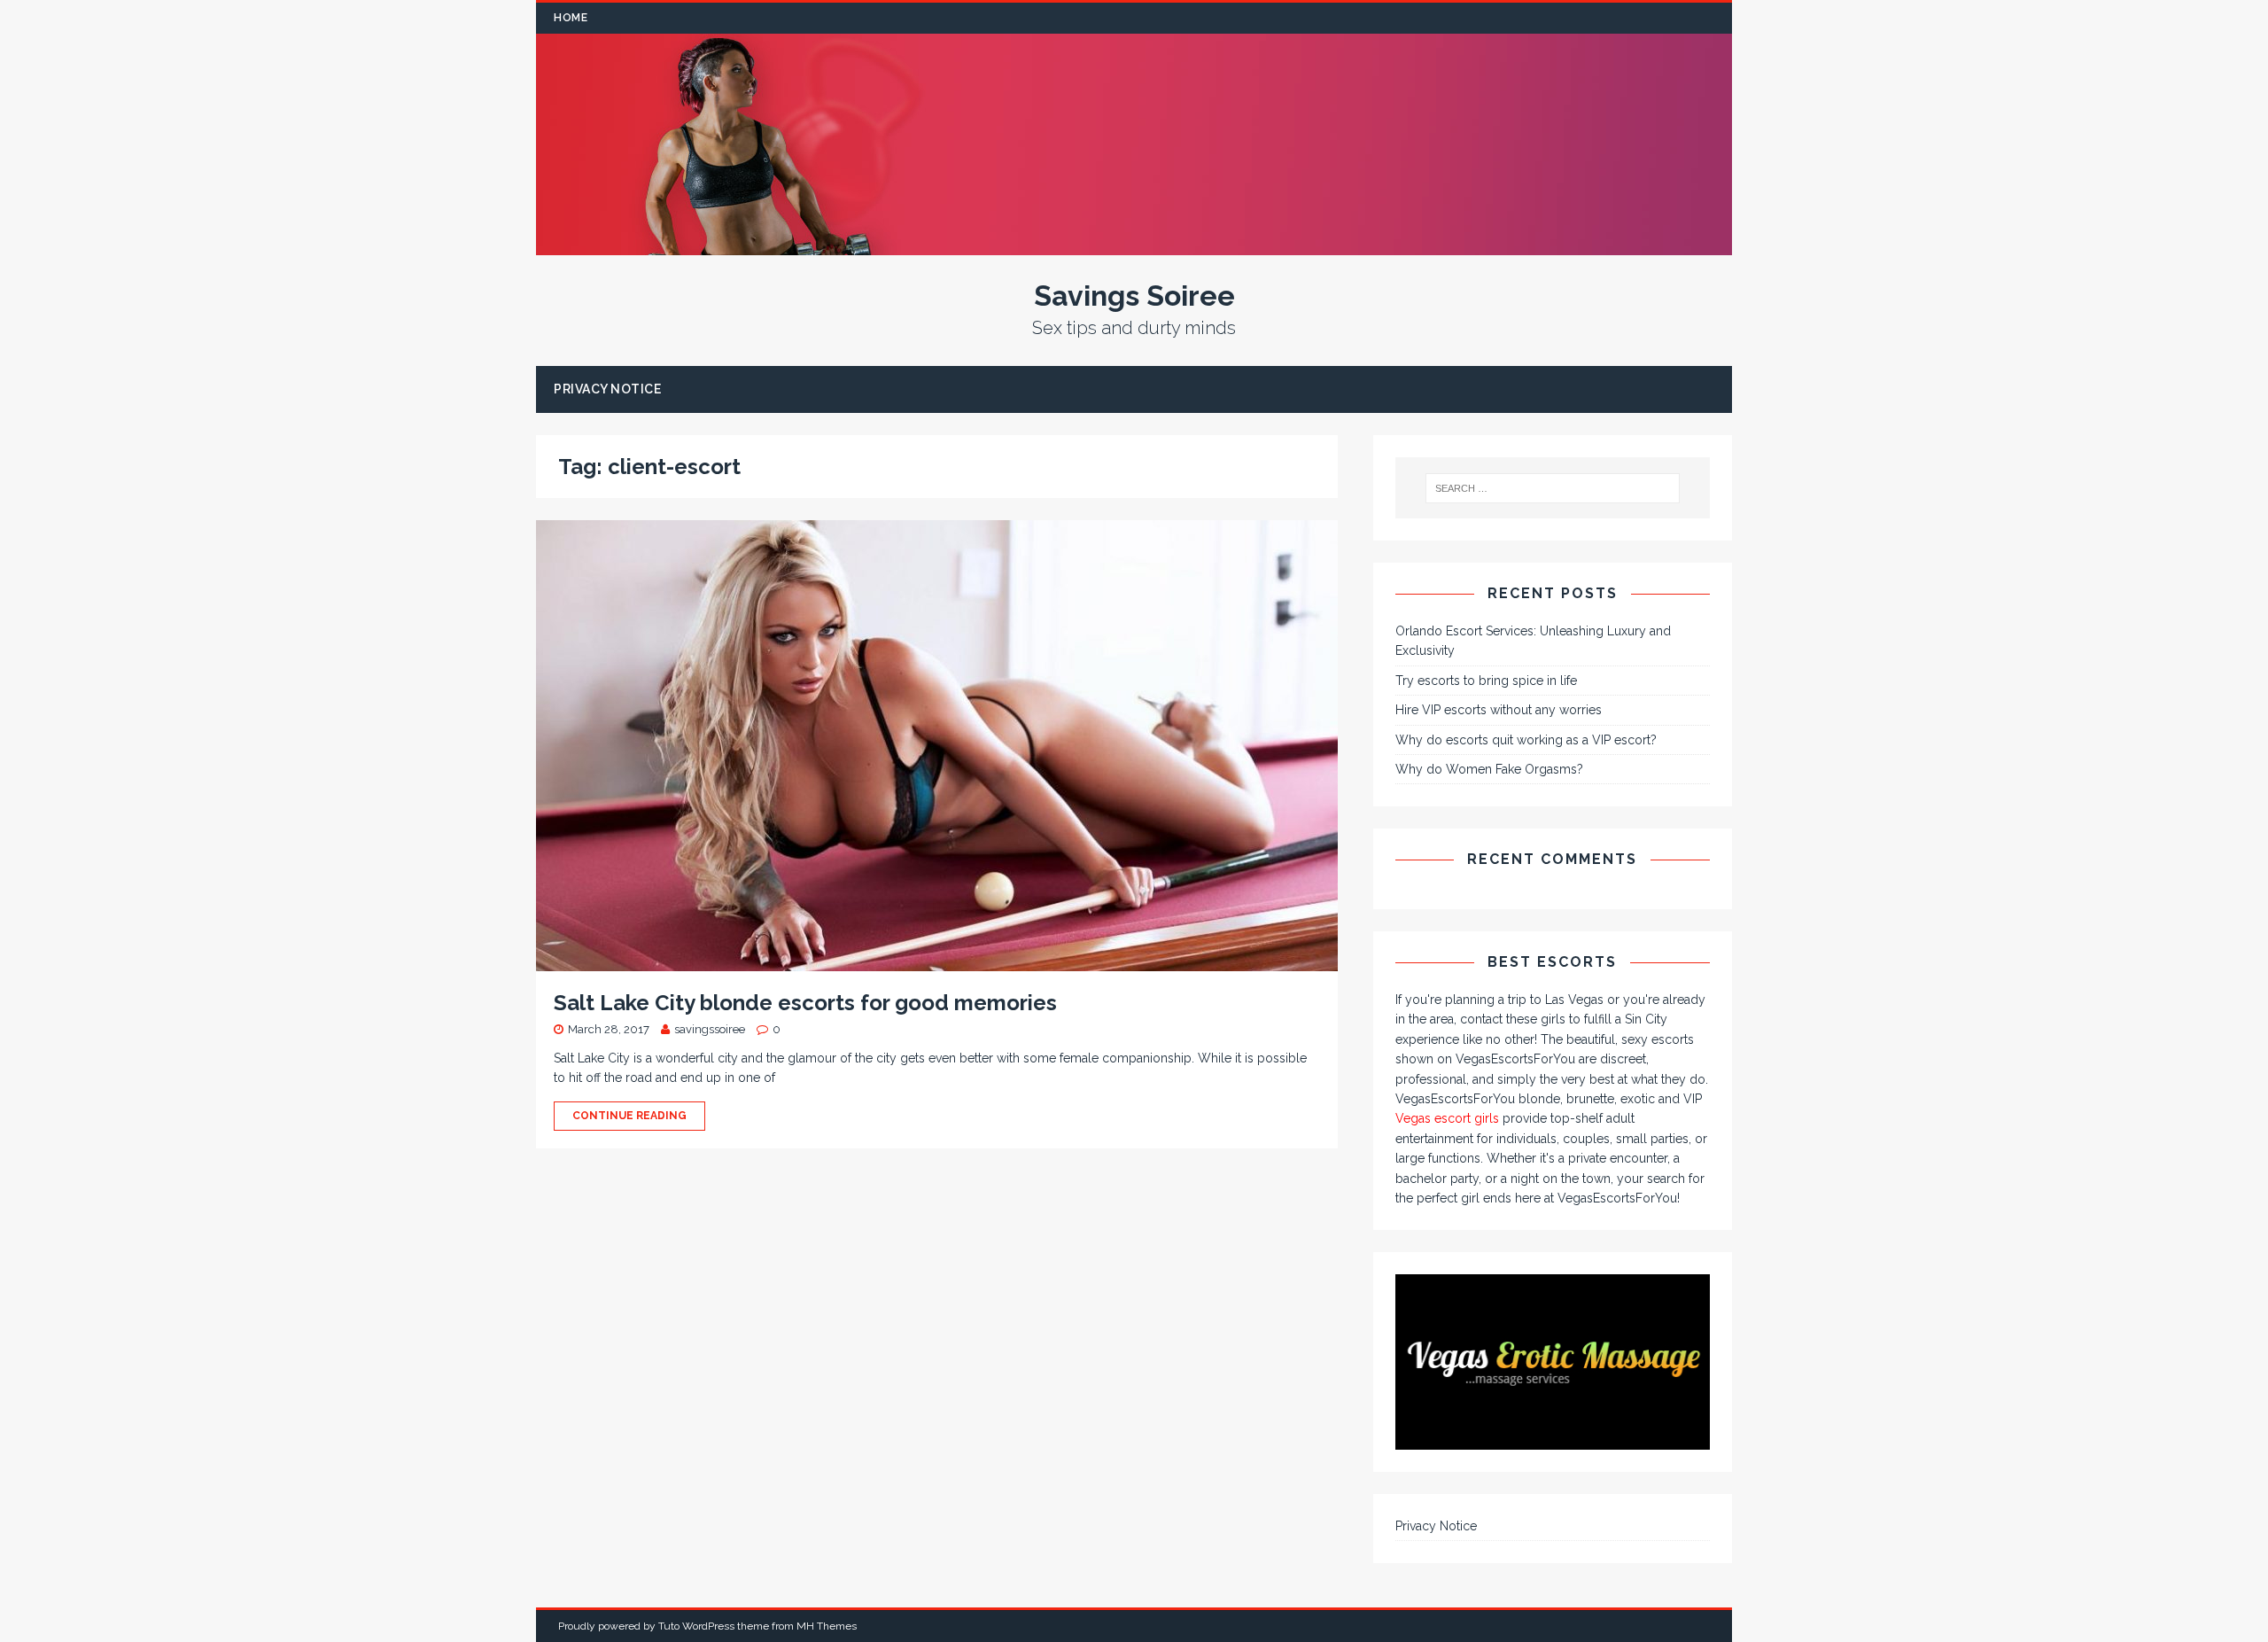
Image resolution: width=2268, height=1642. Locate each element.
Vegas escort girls (1447, 1118)
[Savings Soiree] (1134, 245)
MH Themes (827, 1626)
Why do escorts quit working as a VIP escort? (1526, 740)
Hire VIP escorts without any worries (1499, 710)
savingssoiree (710, 1029)
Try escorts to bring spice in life (1486, 681)
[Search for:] (1553, 488)
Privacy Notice (607, 389)
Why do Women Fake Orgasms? (1489, 769)
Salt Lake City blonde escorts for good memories (805, 1003)
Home (571, 18)
